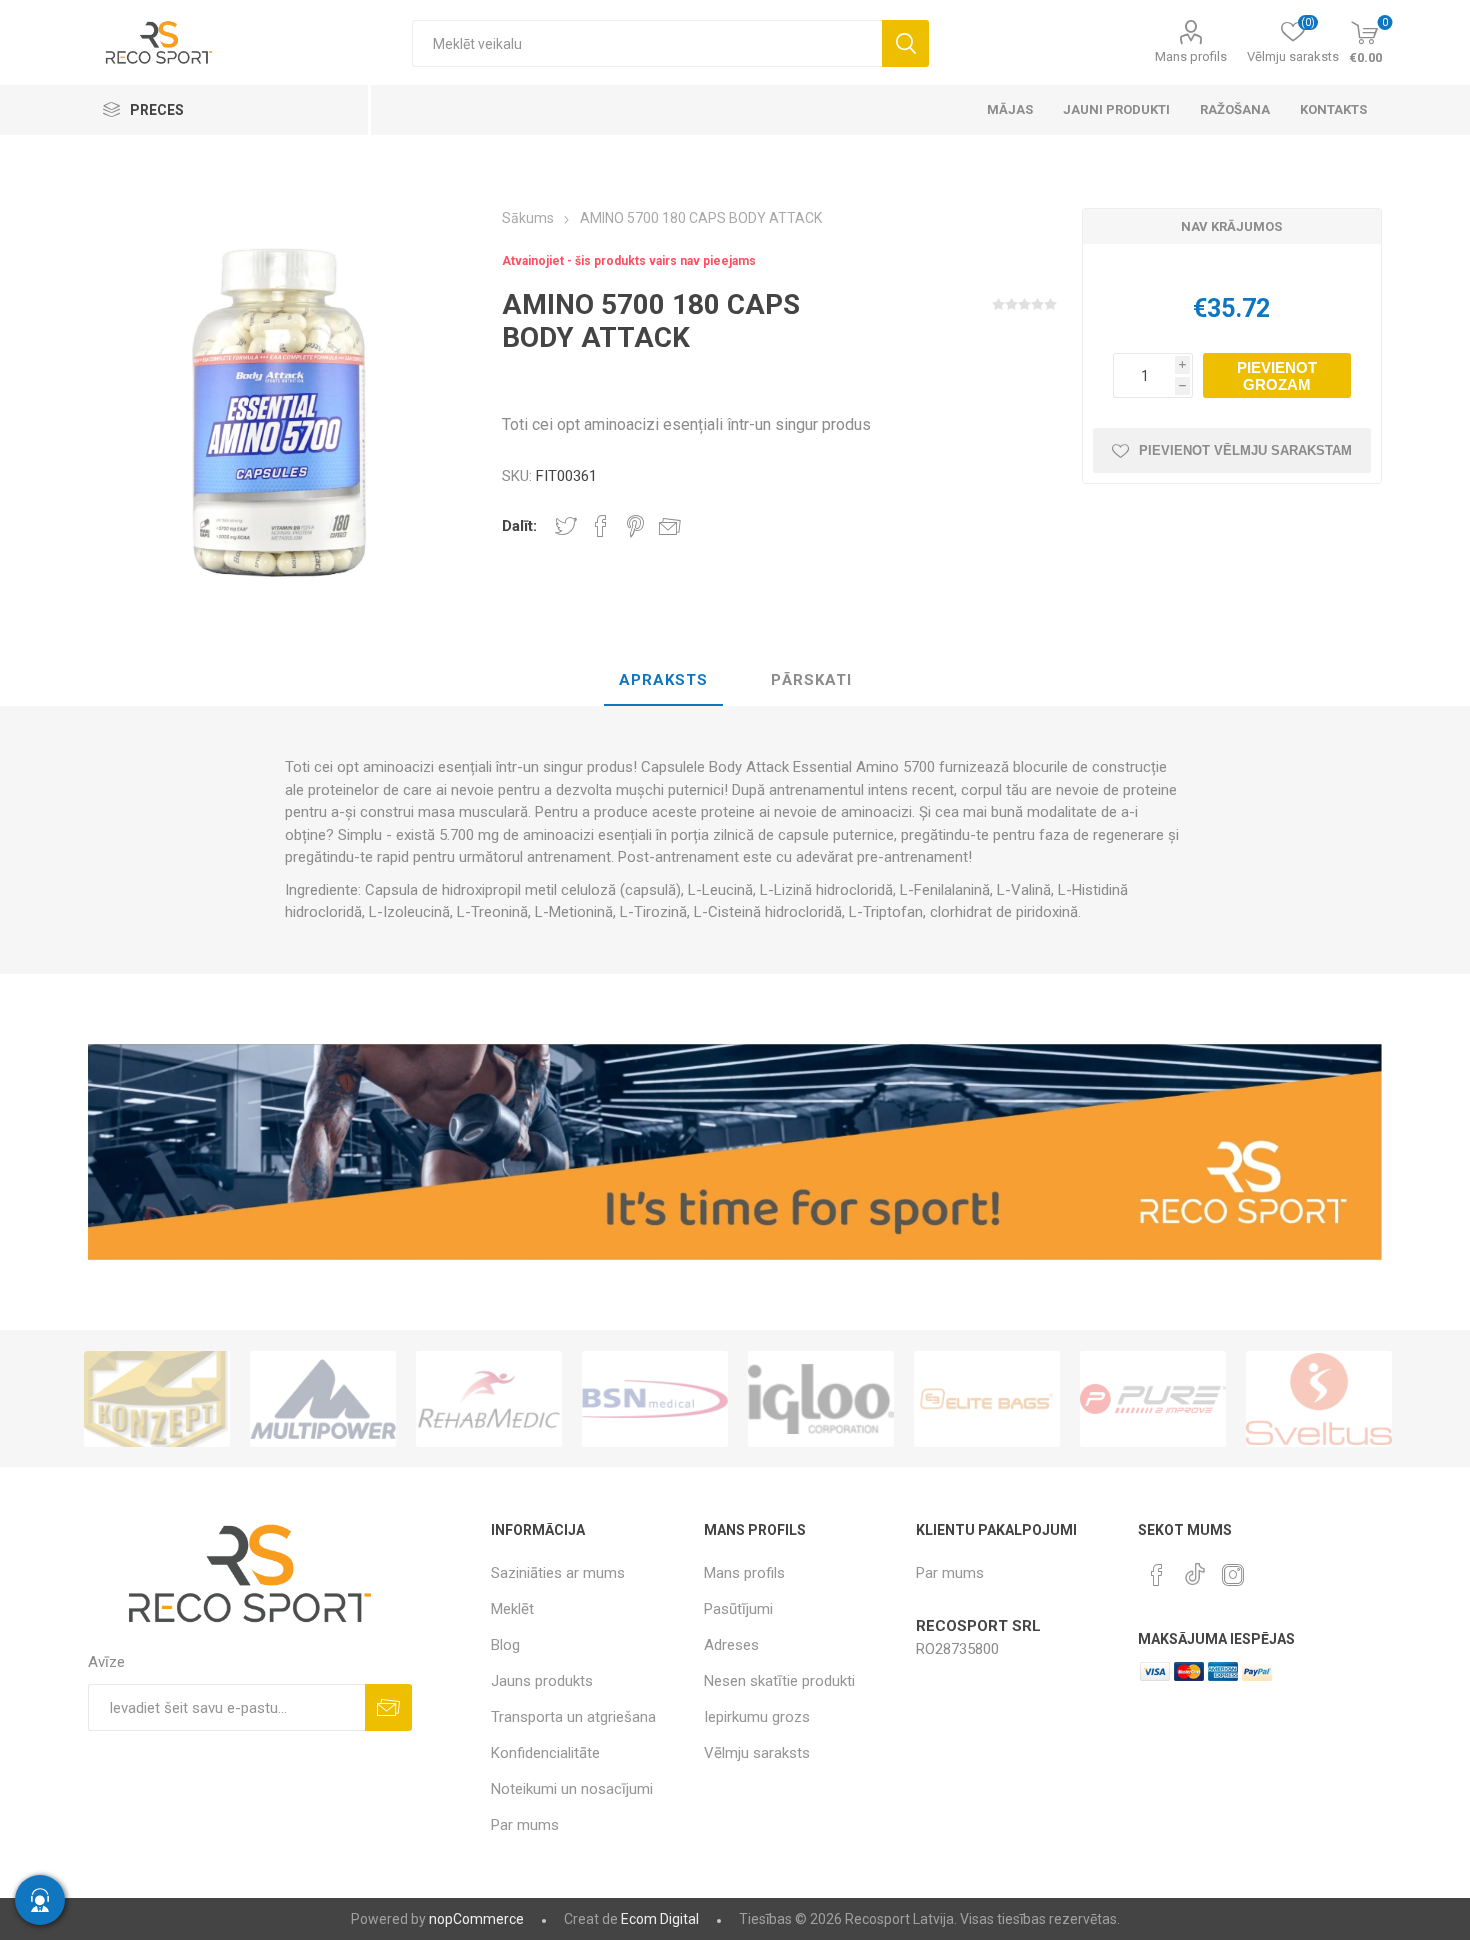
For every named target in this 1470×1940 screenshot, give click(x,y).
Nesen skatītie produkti (779, 1681)
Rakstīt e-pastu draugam (670, 526)
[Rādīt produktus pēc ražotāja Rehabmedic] (397, 1399)
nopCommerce (476, 1919)
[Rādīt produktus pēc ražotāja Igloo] (729, 1399)
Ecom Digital (660, 1919)
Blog (505, 1645)
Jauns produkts (542, 1681)
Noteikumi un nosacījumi (572, 1789)
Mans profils (1191, 56)
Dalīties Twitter (566, 526)
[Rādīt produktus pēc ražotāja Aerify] (1393, 1399)
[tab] (663, 681)
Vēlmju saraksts (757, 1753)
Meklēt (905, 43)
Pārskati (811, 680)
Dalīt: (519, 526)
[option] (231, 1399)
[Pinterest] (1157, 1575)
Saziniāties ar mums (558, 1573)
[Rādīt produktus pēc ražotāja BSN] (563, 1399)
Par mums (525, 1825)
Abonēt (388, 1707)
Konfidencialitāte (545, 1753)
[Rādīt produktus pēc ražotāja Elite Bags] (895, 1399)
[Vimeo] (1195, 1569)
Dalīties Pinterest (635, 526)
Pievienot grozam (1277, 376)
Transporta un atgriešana (573, 1717)
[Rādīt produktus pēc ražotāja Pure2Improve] (1061, 1399)
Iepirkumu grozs (757, 1717)
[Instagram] (1233, 1575)
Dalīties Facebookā (601, 526)
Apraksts (663, 680)
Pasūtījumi (738, 1609)
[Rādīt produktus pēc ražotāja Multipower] (231, 1399)
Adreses (731, 1645)
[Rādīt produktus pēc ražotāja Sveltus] (1227, 1399)
